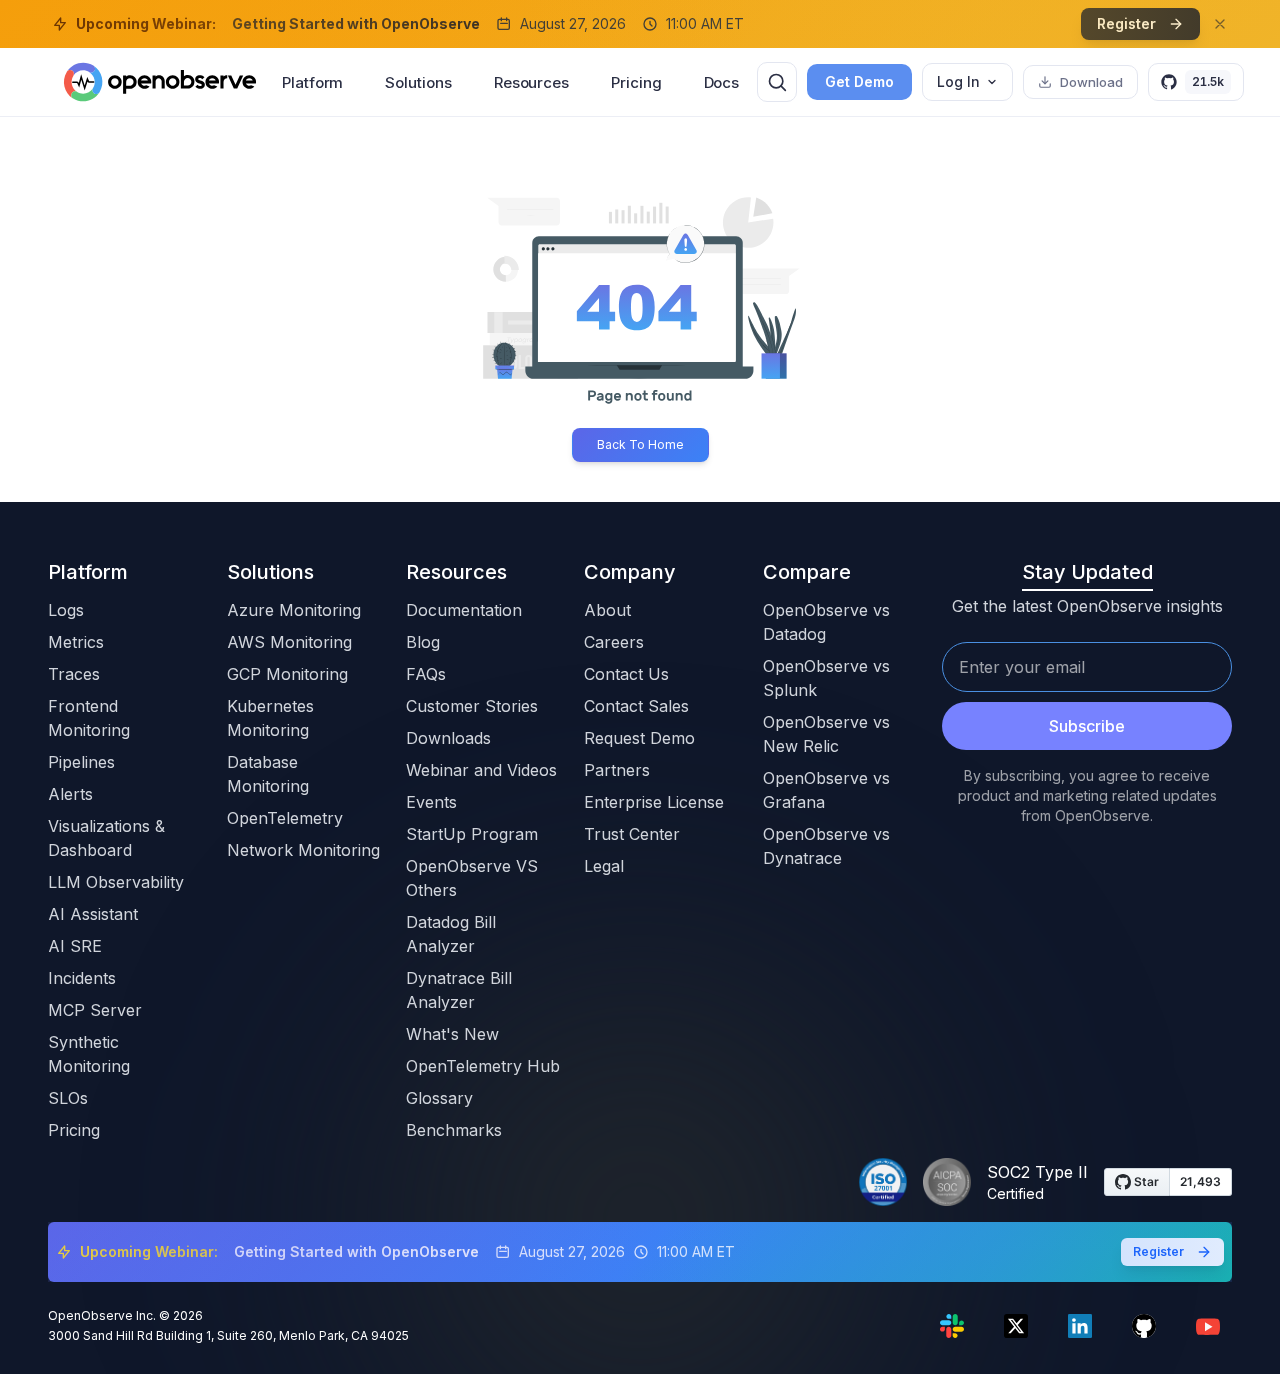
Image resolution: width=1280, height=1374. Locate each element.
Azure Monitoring (294, 610)
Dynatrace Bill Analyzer (459, 990)
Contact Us (626, 674)
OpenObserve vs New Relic (826, 734)
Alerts (70, 794)
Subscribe (1087, 726)
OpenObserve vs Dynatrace (826, 846)
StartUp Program (472, 834)
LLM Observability (116, 882)
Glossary (439, 1098)
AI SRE (75, 946)
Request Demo (639, 738)
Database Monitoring (268, 774)
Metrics (76, 642)
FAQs (426, 674)
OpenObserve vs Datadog (826, 622)
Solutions (418, 82)
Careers (614, 642)
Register (1126, 23)
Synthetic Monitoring (89, 1054)
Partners (617, 770)
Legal (604, 866)
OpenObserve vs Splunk (826, 678)
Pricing (636, 82)
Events (431, 802)
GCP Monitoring (287, 674)
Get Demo (859, 81)
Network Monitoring (303, 850)
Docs (722, 82)
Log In (958, 81)
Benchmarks (454, 1130)
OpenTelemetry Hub (483, 1066)
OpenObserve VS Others (472, 878)
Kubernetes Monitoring (270, 718)
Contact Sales (636, 706)
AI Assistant (93, 914)
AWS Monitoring (289, 642)
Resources (531, 82)
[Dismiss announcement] (1220, 24)
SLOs (68, 1098)
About (607, 610)
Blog (423, 642)
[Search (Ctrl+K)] (777, 82)
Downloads (448, 738)
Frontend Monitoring (89, 718)
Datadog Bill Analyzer (451, 934)
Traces (74, 674)
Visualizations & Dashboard (106, 838)
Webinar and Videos (481, 770)
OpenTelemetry (285, 818)
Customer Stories (472, 706)
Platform (312, 82)
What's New (452, 1034)
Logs (66, 610)
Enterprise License (654, 802)
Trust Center (632, 834)
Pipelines (81, 762)
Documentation (464, 610)
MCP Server (95, 1010)
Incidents (82, 978)
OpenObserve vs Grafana (826, 790)
